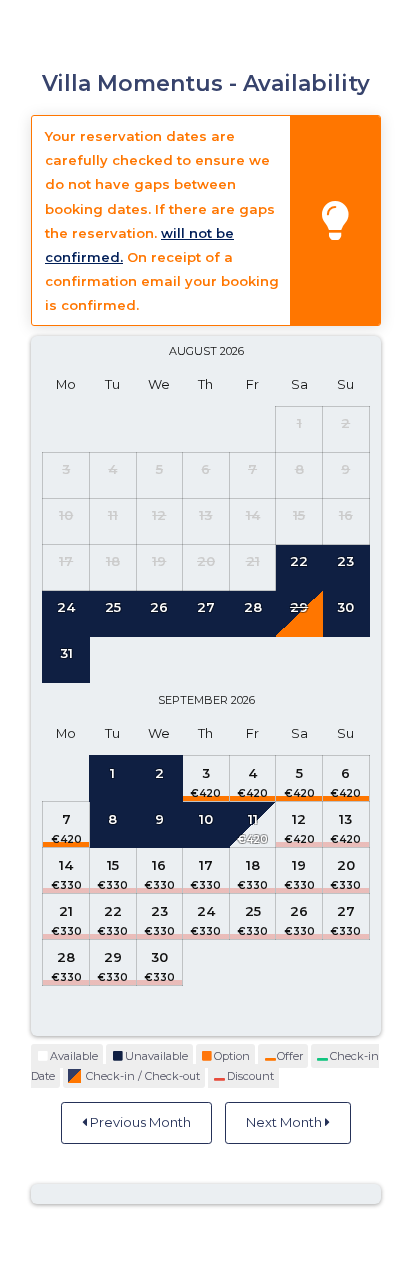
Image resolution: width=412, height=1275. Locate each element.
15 (113, 865)
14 (66, 865)
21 (66, 911)
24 (206, 911)
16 (159, 865)
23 (159, 911)
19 (299, 865)
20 (346, 865)
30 (159, 957)
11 (253, 819)
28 (66, 957)
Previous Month (139, 1122)
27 (346, 911)
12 (299, 819)
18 (253, 865)
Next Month (285, 1122)
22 (113, 911)
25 (253, 911)
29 (113, 957)
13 (345, 819)
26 (299, 911)
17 (206, 865)
